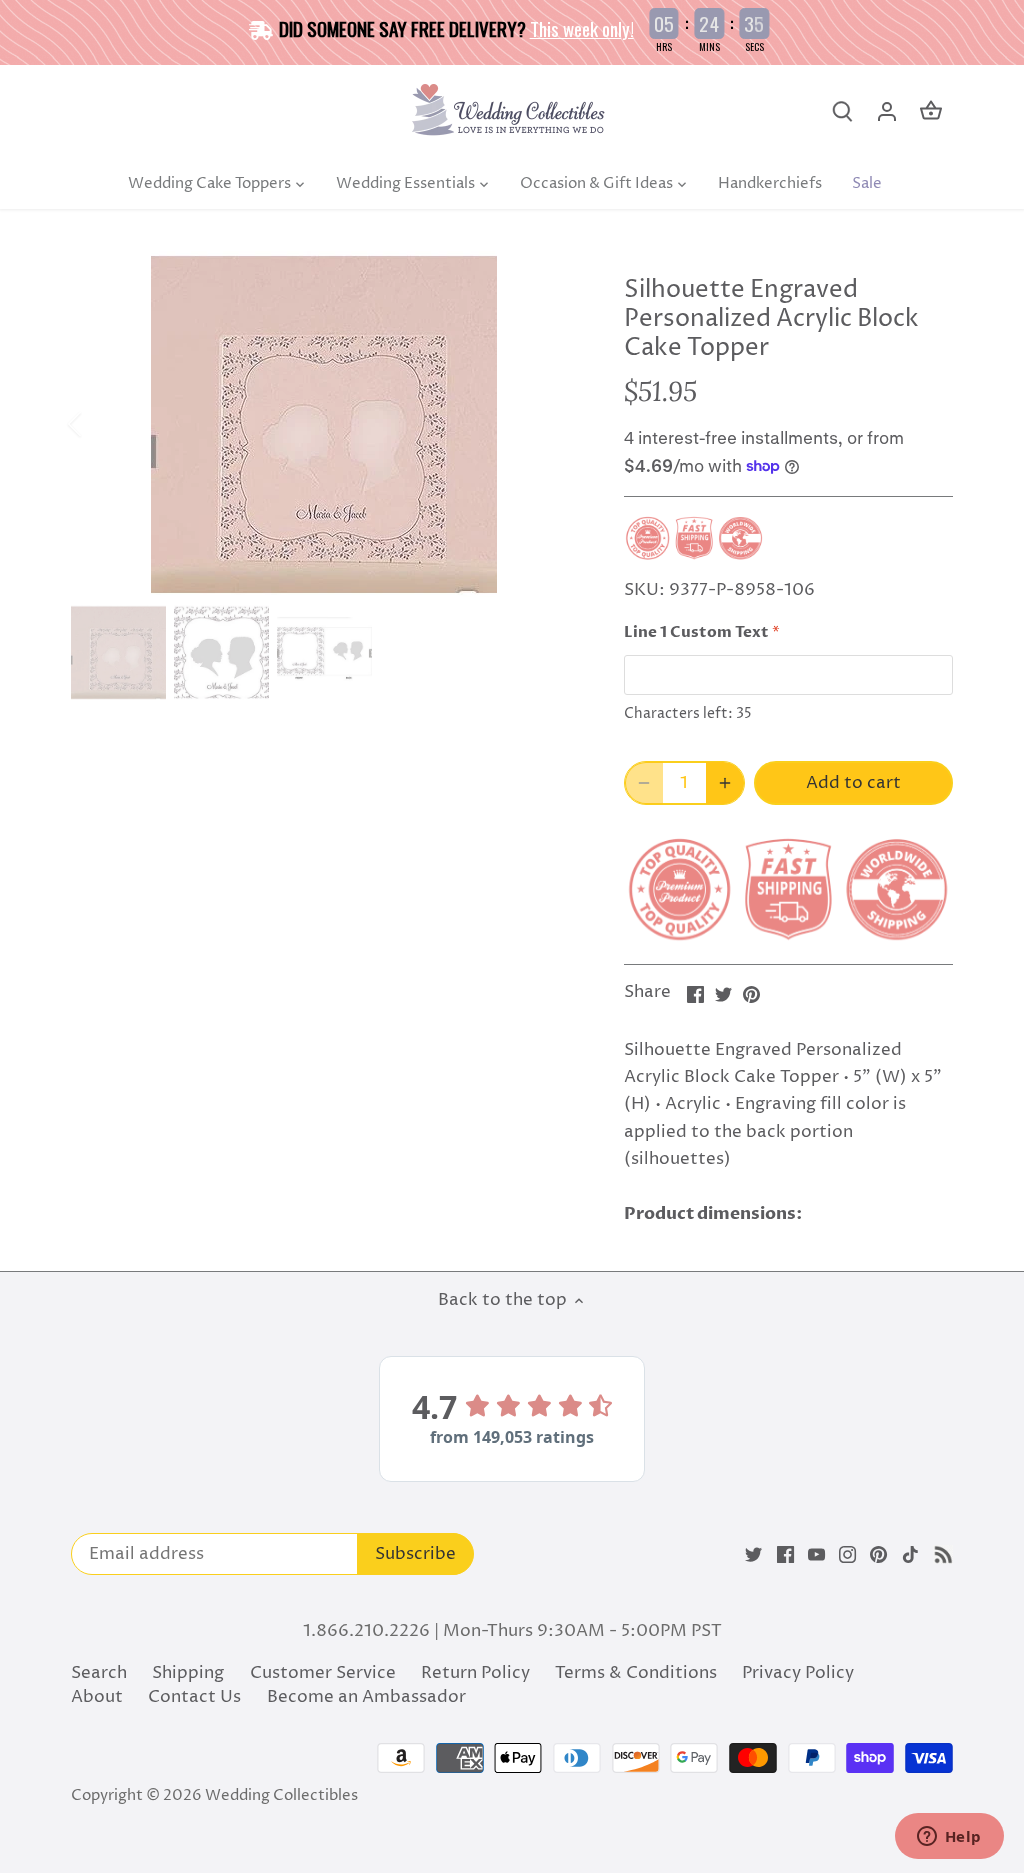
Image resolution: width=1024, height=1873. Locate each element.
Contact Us (194, 1697)
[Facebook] (785, 1555)
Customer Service (323, 1673)
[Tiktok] (910, 1555)
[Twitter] (753, 1555)
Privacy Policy (798, 1673)
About (97, 1697)
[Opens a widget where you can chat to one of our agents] (949, 1838)
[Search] (843, 111)
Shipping (188, 1673)
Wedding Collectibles (281, 1795)
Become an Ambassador (366, 1697)
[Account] (887, 111)
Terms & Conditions (636, 1673)
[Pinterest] (878, 1555)
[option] (323, 424)
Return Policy (475, 1673)
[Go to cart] (931, 111)
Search (99, 1673)
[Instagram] (847, 1555)
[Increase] (725, 783)
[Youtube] (816, 1555)
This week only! (582, 28)
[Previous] (101, 424)
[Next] (546, 424)
